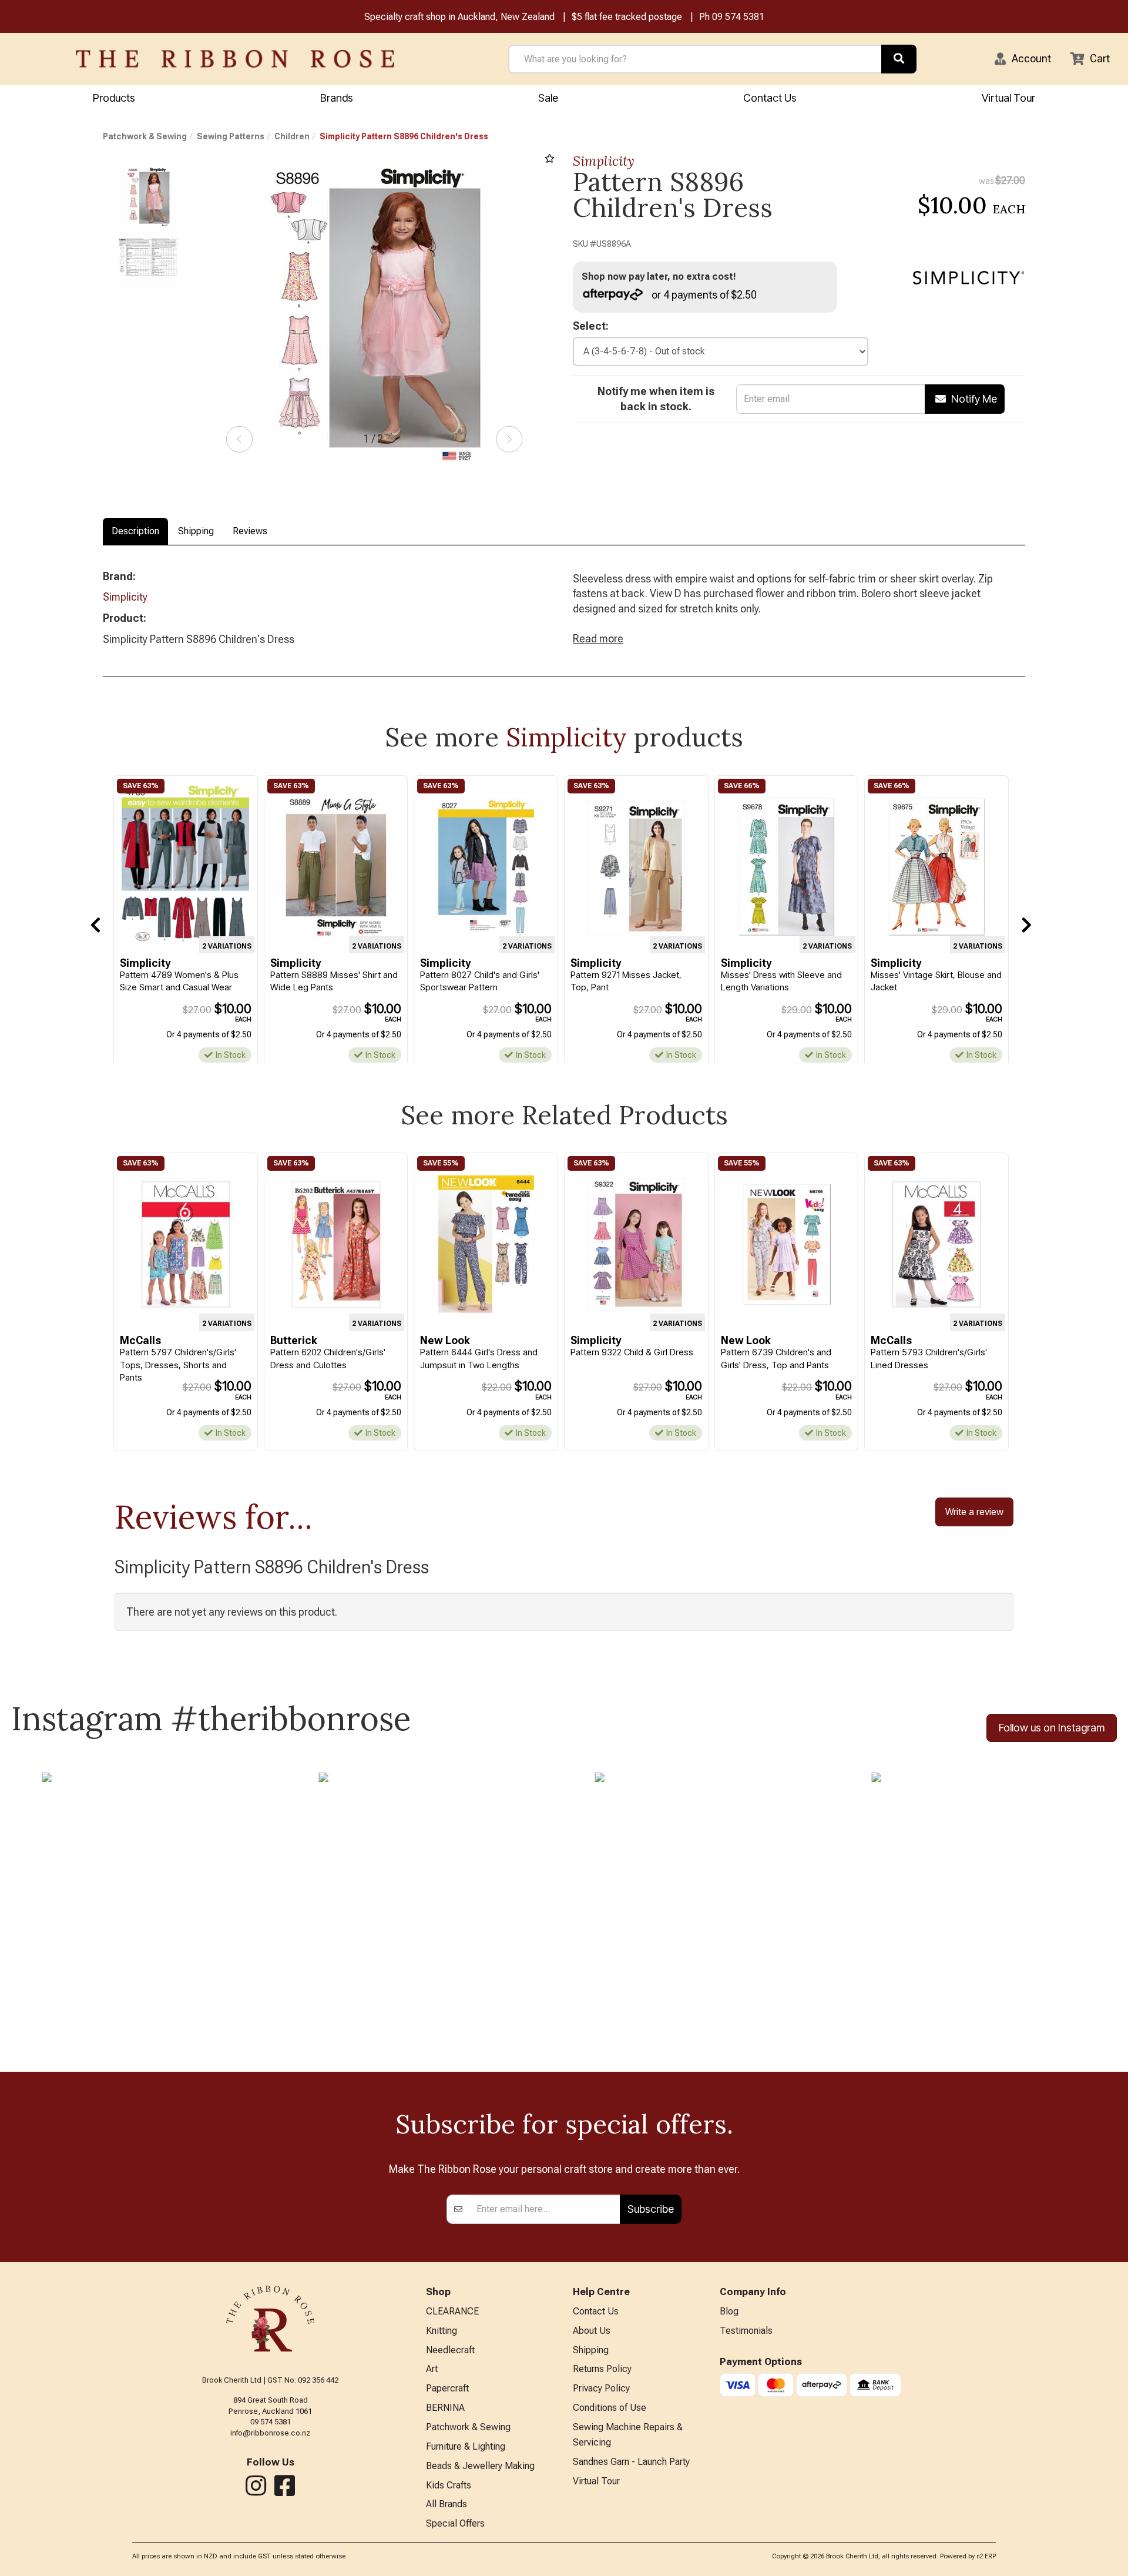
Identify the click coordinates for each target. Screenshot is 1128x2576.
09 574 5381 (738, 17)
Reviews (250, 531)
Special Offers (455, 2523)
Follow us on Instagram (1052, 1728)
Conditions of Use (610, 2408)
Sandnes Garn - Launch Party (631, 2462)
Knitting (442, 2331)
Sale (548, 98)
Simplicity (604, 161)
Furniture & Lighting (466, 2446)
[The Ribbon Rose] (235, 59)
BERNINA (445, 2408)
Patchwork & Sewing (145, 136)
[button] (1023, 59)
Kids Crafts (449, 2485)
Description (135, 531)
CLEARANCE (452, 2311)
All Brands (446, 2504)
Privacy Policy (601, 2388)
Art (432, 2369)
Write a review (974, 1512)
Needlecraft (450, 2350)
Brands (337, 98)
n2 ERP (986, 2556)
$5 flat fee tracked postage (627, 17)
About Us (592, 2331)
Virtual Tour (1008, 98)
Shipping (196, 531)
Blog (729, 2311)
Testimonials (746, 2331)
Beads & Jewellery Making (480, 2466)
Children (292, 136)
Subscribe (651, 2209)
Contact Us (770, 98)
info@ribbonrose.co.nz (270, 2433)
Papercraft (447, 2388)
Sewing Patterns (231, 136)
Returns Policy (602, 2369)
